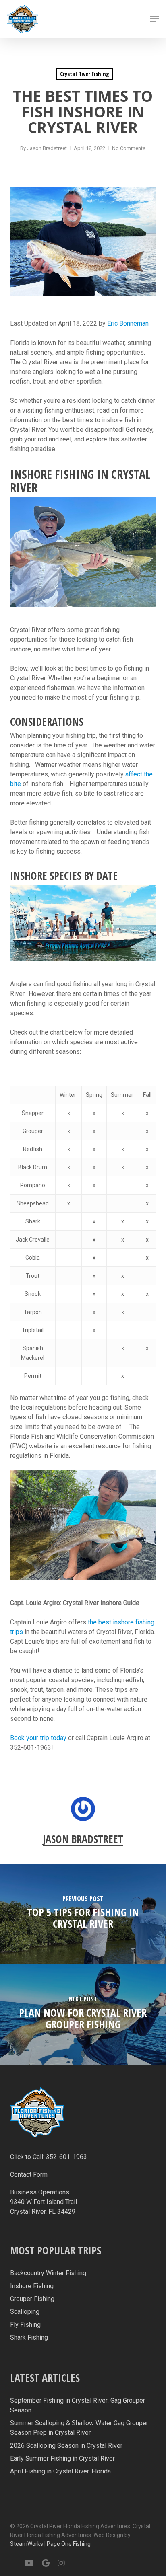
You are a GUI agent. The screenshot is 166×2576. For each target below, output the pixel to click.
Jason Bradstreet (47, 148)
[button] (154, 19)
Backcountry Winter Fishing (48, 2273)
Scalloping (25, 2312)
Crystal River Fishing (85, 74)
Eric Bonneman (128, 323)
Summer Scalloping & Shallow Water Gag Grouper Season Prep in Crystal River (79, 2428)
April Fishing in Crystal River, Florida (60, 2471)
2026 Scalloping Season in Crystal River (66, 2446)
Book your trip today (38, 1738)
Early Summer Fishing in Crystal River (62, 2458)
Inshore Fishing (32, 2286)
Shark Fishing (29, 2337)
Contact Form (29, 2175)
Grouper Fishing (32, 2299)
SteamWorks (27, 2544)
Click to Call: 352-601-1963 (49, 2157)
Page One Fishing (69, 2544)
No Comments (129, 148)
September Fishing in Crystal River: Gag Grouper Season (78, 2405)
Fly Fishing (25, 2325)
